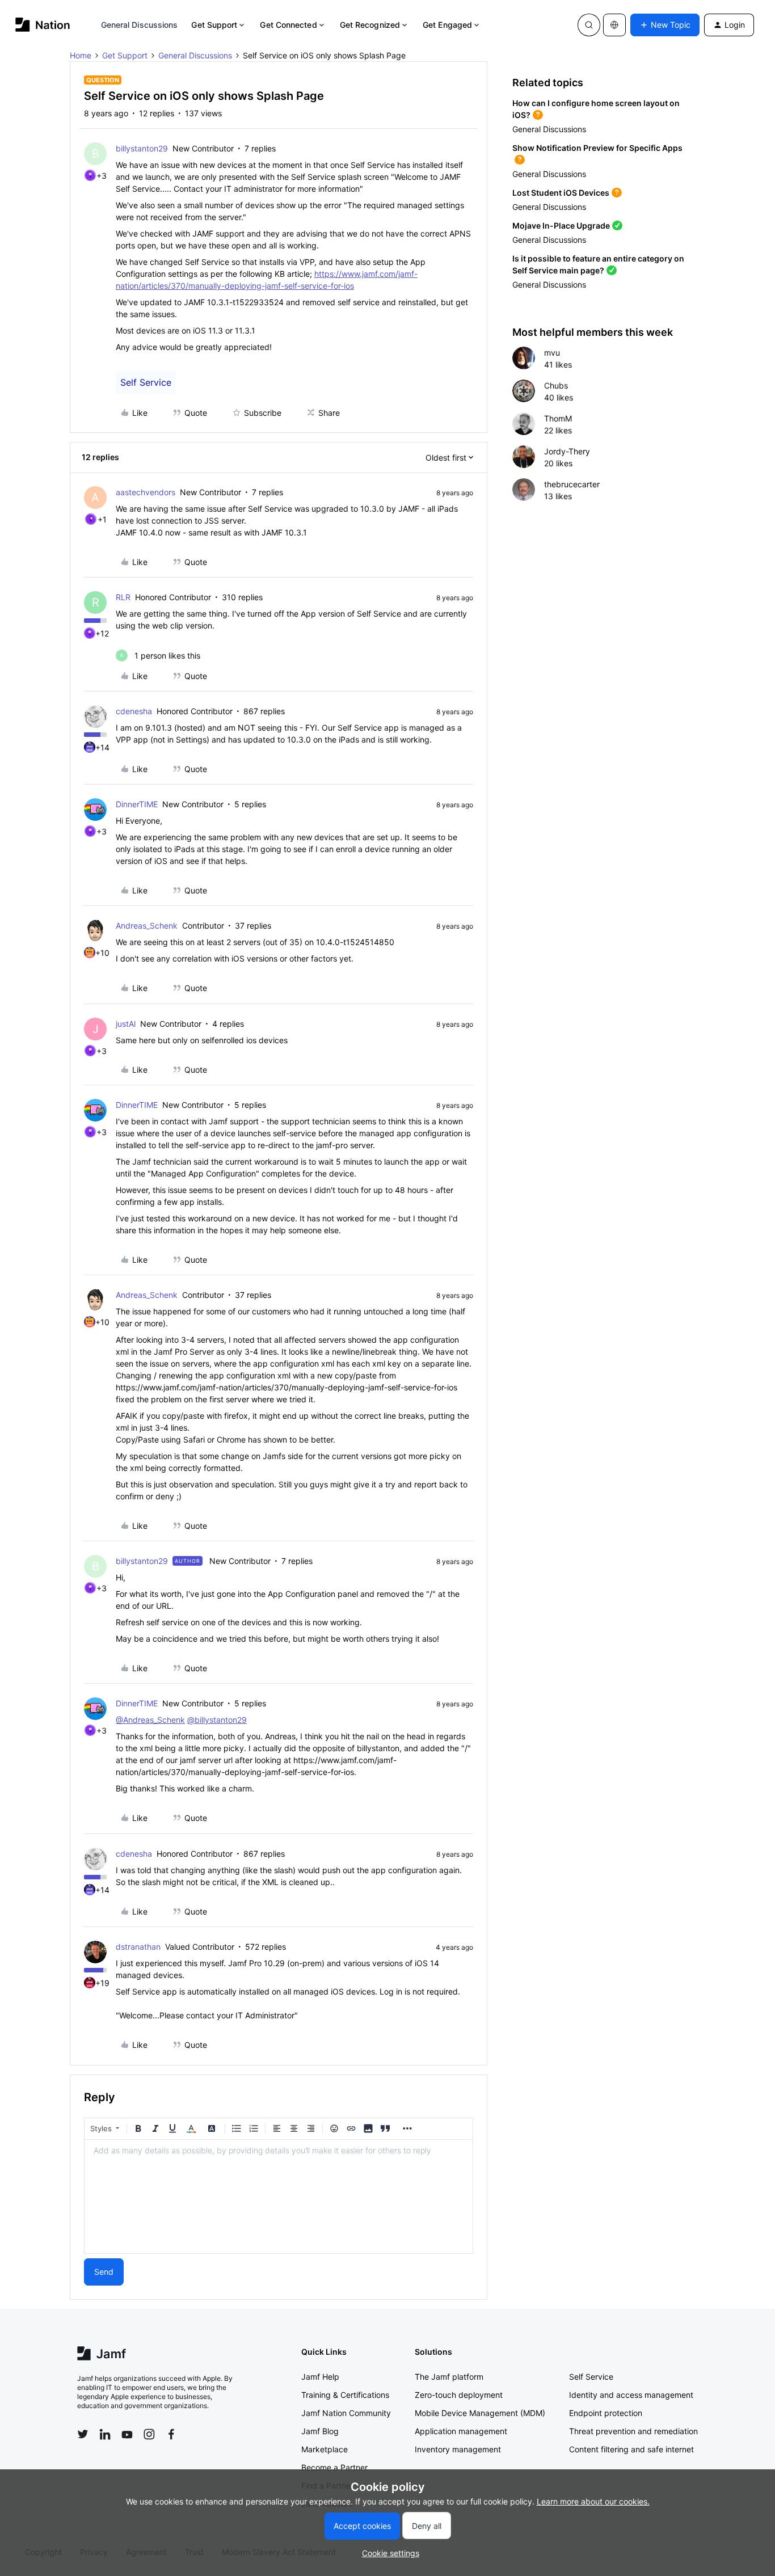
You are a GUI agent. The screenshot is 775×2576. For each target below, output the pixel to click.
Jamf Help (320, 2377)
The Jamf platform (449, 2377)
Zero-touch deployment (459, 2395)
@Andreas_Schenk (150, 1720)
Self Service (146, 382)
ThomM (558, 418)
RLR (123, 597)
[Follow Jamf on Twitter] (83, 2434)
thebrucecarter (572, 484)
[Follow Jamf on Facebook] (171, 2434)
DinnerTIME (137, 804)
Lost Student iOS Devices (561, 193)
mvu (552, 353)
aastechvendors (146, 492)
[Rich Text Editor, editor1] (279, 2196)
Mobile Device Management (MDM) (480, 2413)
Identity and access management (631, 2395)
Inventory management (458, 2449)
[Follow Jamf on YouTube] (127, 2434)
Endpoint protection (606, 2413)
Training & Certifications (345, 2395)
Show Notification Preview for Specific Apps (597, 148)
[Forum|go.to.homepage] (43, 25)
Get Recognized (370, 25)
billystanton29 (142, 148)
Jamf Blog (320, 2431)
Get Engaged (447, 25)
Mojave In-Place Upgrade (561, 225)
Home (81, 55)
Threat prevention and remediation (633, 2431)
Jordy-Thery (567, 451)
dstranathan (138, 1947)
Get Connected (288, 25)
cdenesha (134, 711)
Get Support (214, 25)
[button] (665, 25)
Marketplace (325, 2449)
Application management (461, 2431)
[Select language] (614, 25)
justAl (126, 1024)
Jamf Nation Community (346, 2413)
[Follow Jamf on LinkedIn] (105, 2434)
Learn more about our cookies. (593, 2501)
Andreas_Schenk (147, 926)
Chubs (556, 385)
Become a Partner (334, 2467)
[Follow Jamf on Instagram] (149, 2434)
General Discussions (140, 25)
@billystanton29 (217, 1720)
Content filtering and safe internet (631, 2449)
